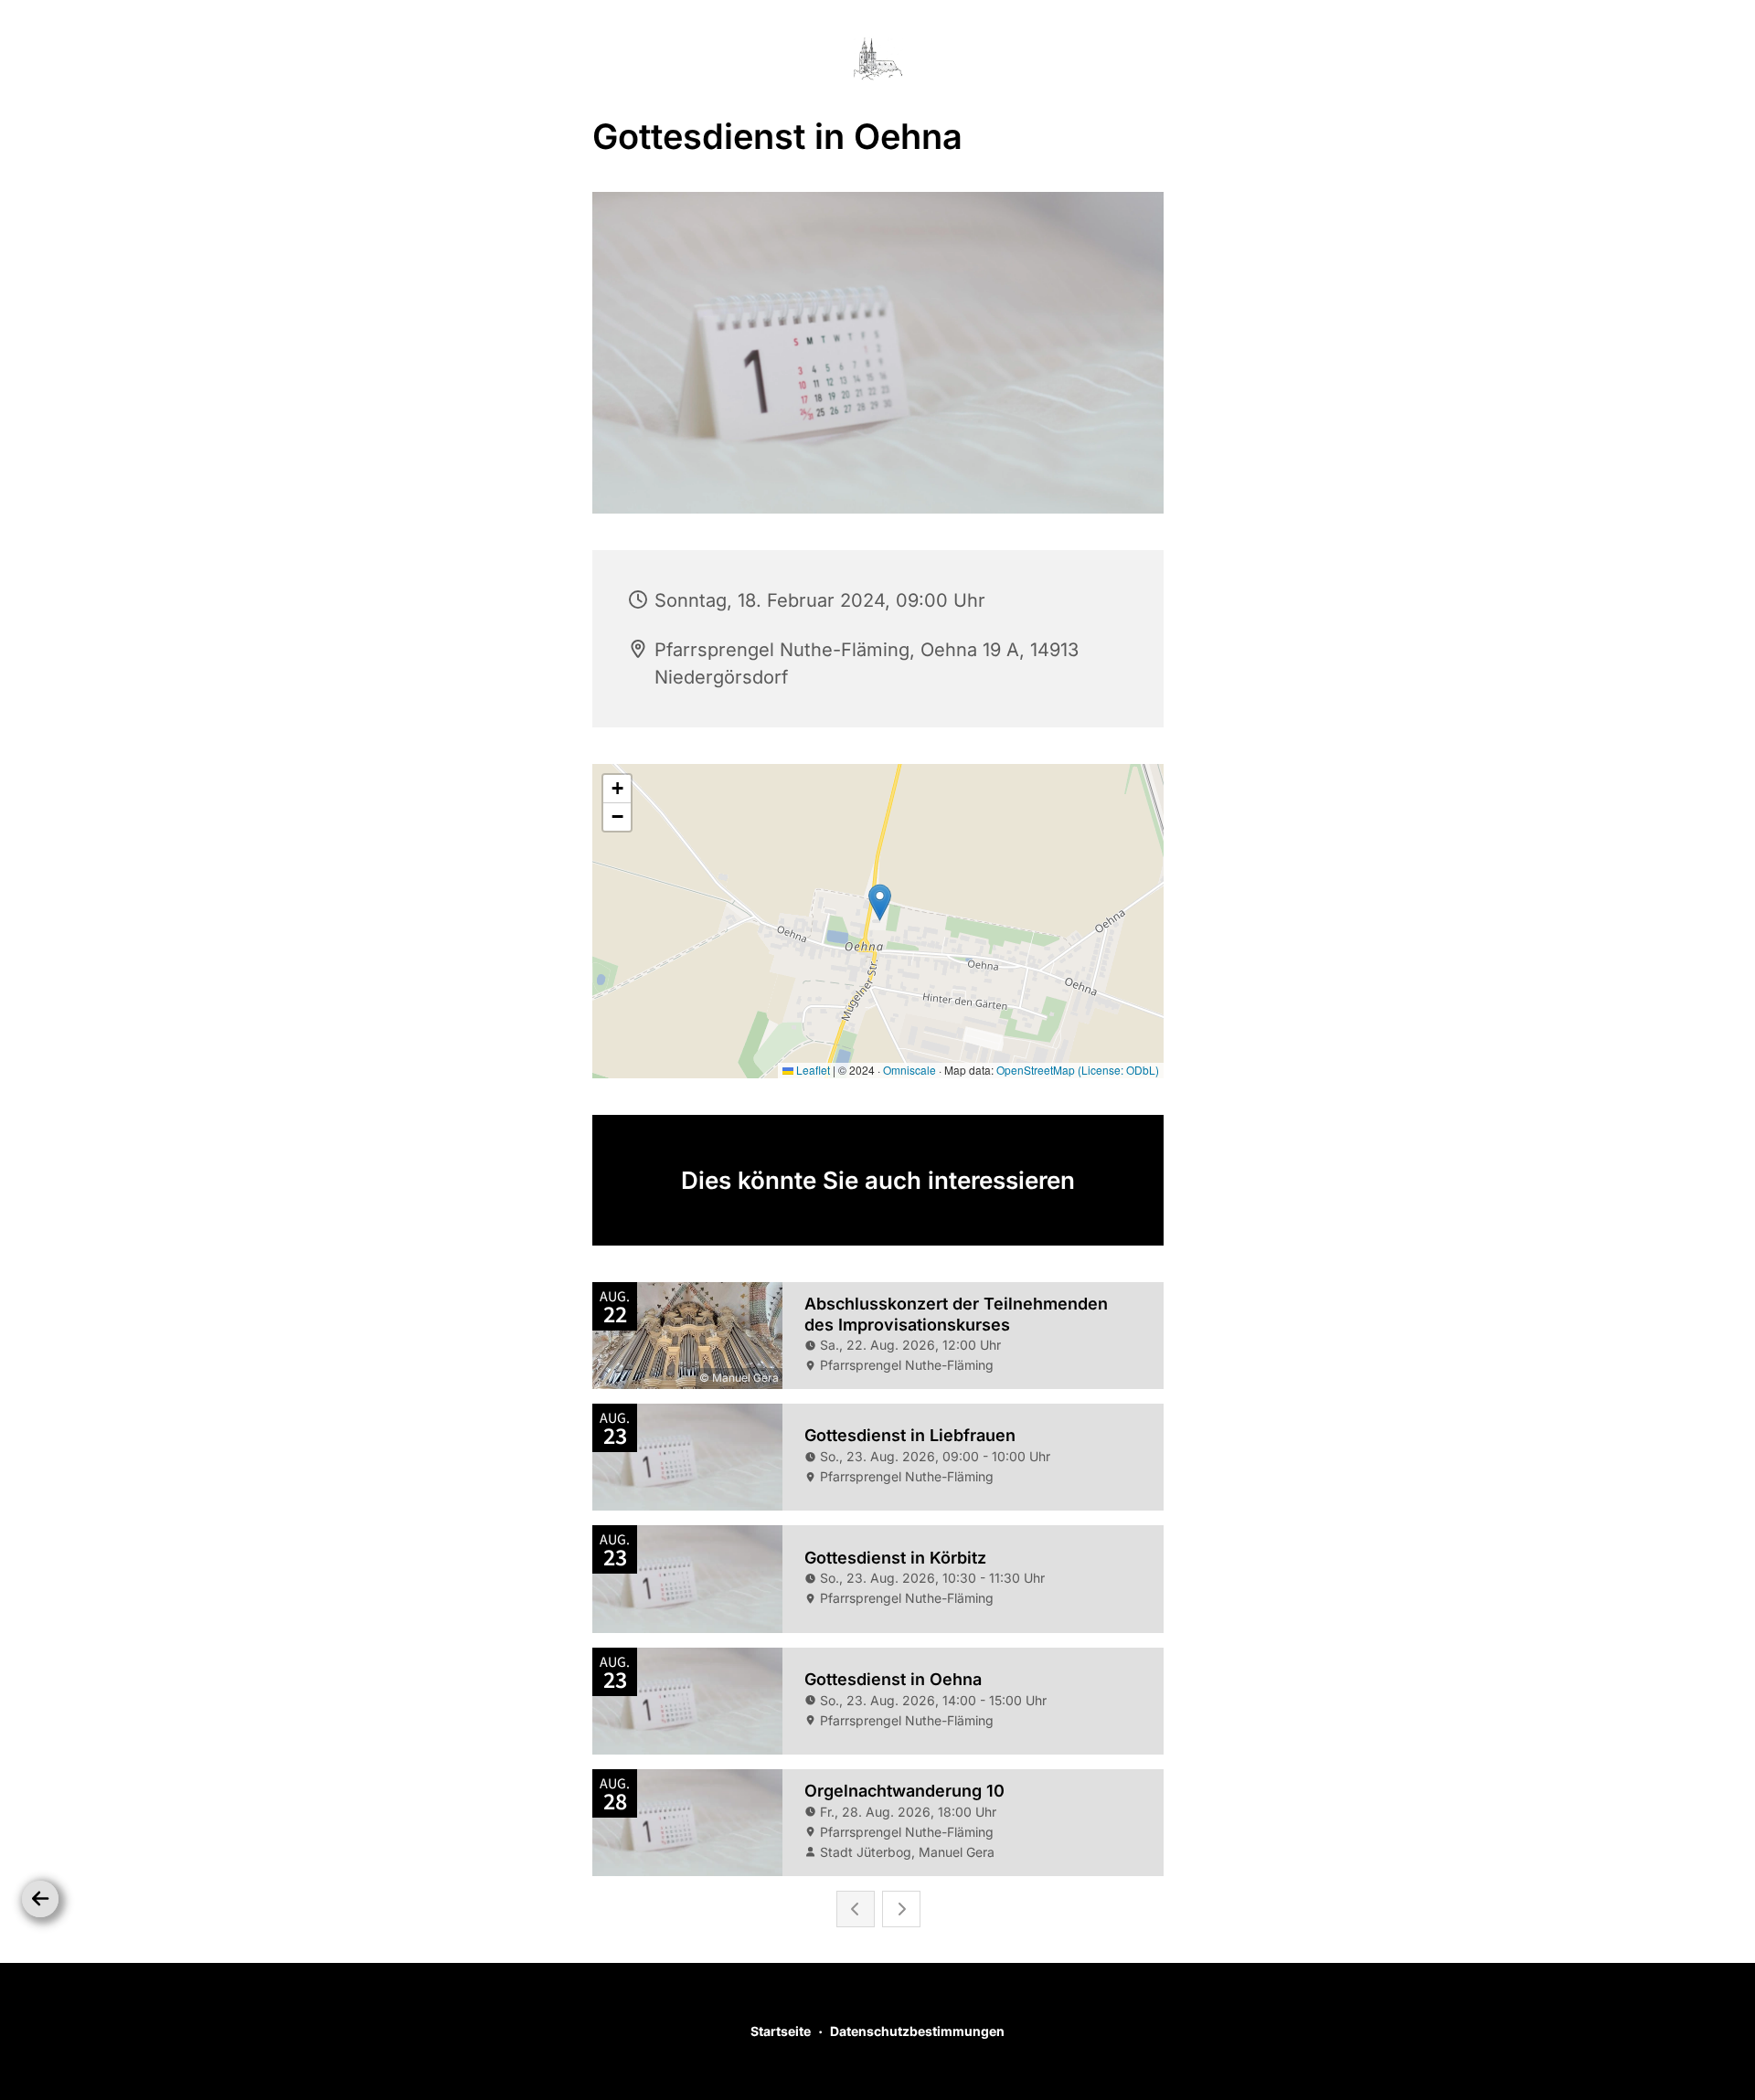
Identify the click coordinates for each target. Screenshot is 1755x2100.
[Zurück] (40, 1899)
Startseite (781, 2031)
